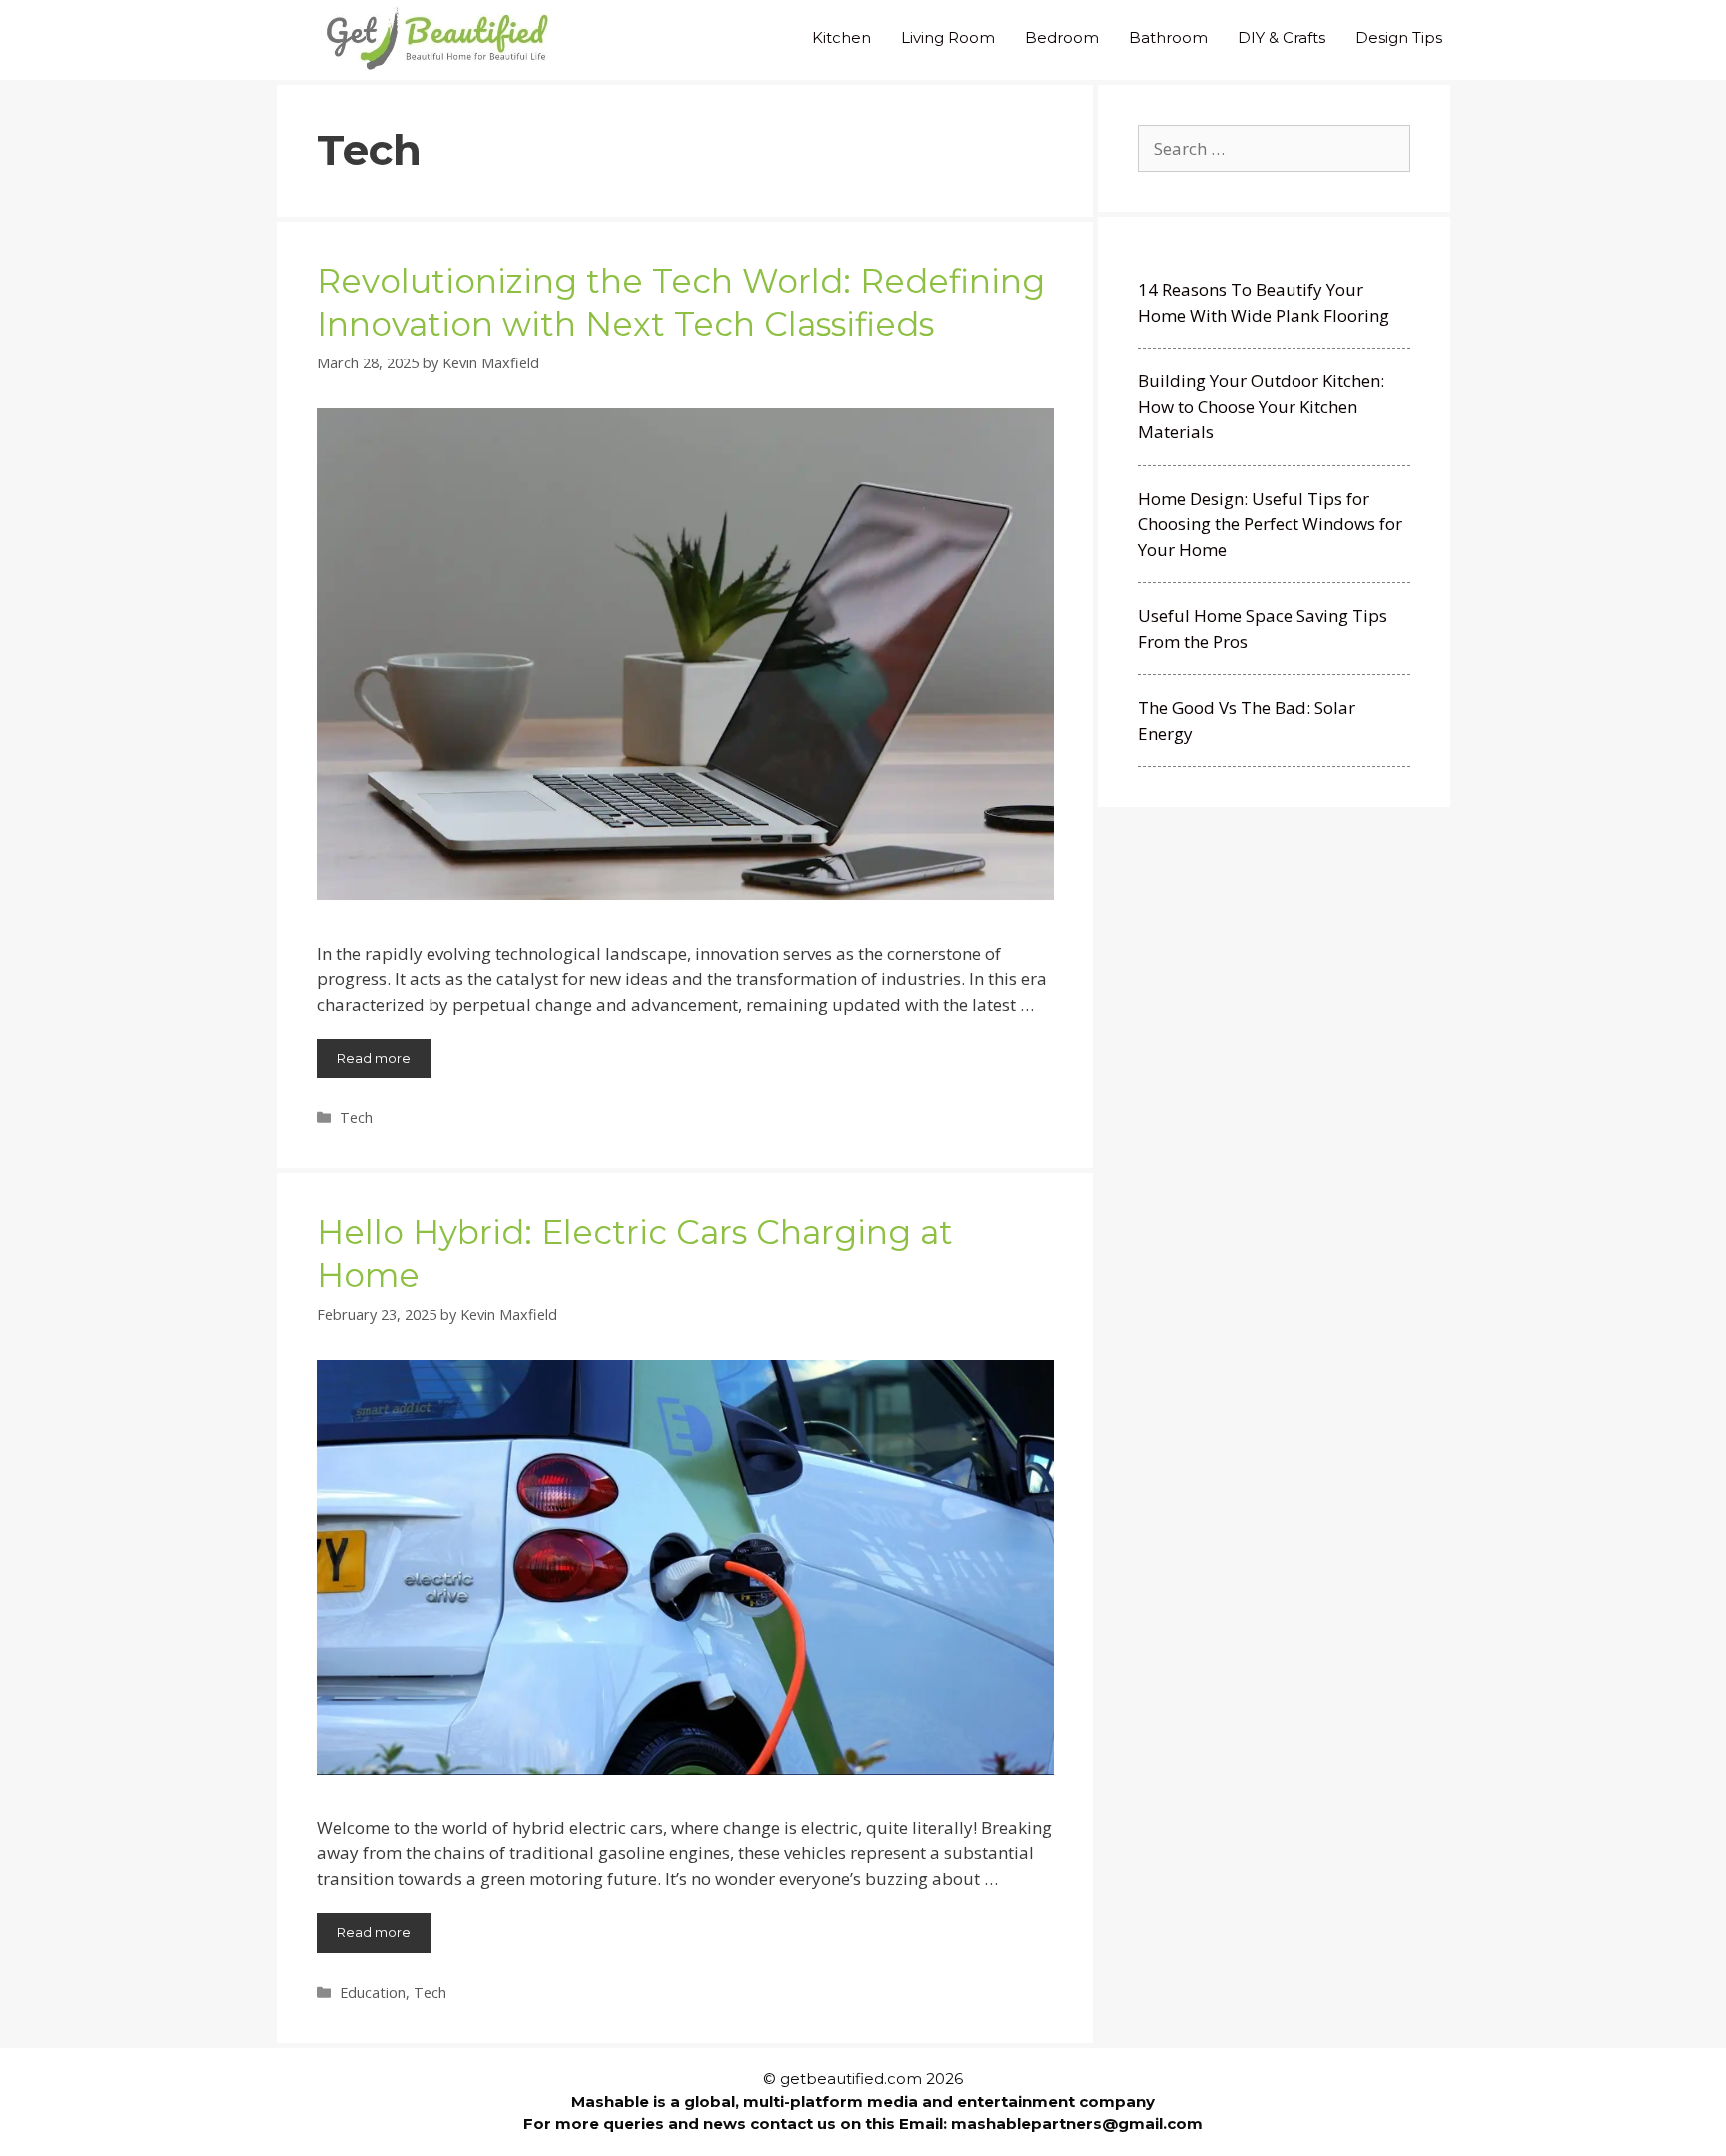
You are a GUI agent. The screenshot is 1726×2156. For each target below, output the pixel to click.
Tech (356, 1118)
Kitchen (842, 37)
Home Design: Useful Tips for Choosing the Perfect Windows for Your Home (1270, 524)
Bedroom (1062, 37)
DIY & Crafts (1282, 37)
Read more (374, 1058)
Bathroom (1168, 37)
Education (373, 1993)
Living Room (948, 37)
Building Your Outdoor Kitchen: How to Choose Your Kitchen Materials (1261, 406)
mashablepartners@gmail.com (1077, 2124)
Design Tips (1399, 37)
